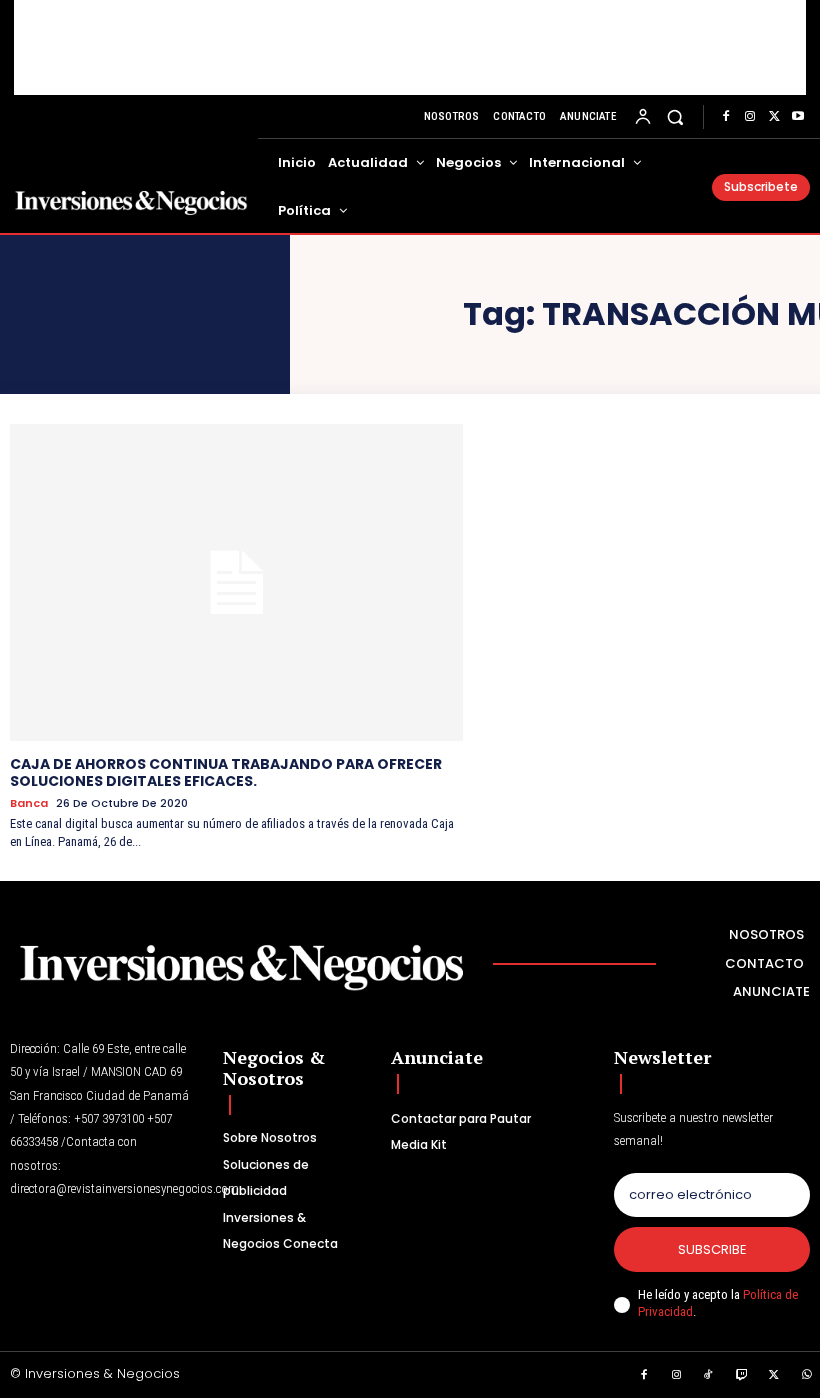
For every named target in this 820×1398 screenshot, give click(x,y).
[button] (675, 116)
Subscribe (712, 1249)
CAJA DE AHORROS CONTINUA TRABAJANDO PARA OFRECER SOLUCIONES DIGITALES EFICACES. (226, 772)
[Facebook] (726, 117)
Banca (29, 803)
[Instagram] (750, 117)
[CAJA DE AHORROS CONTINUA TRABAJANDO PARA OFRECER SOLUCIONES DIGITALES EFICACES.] (236, 582)
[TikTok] (709, 1376)
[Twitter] (774, 117)
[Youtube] (798, 117)
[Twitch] (742, 1376)
